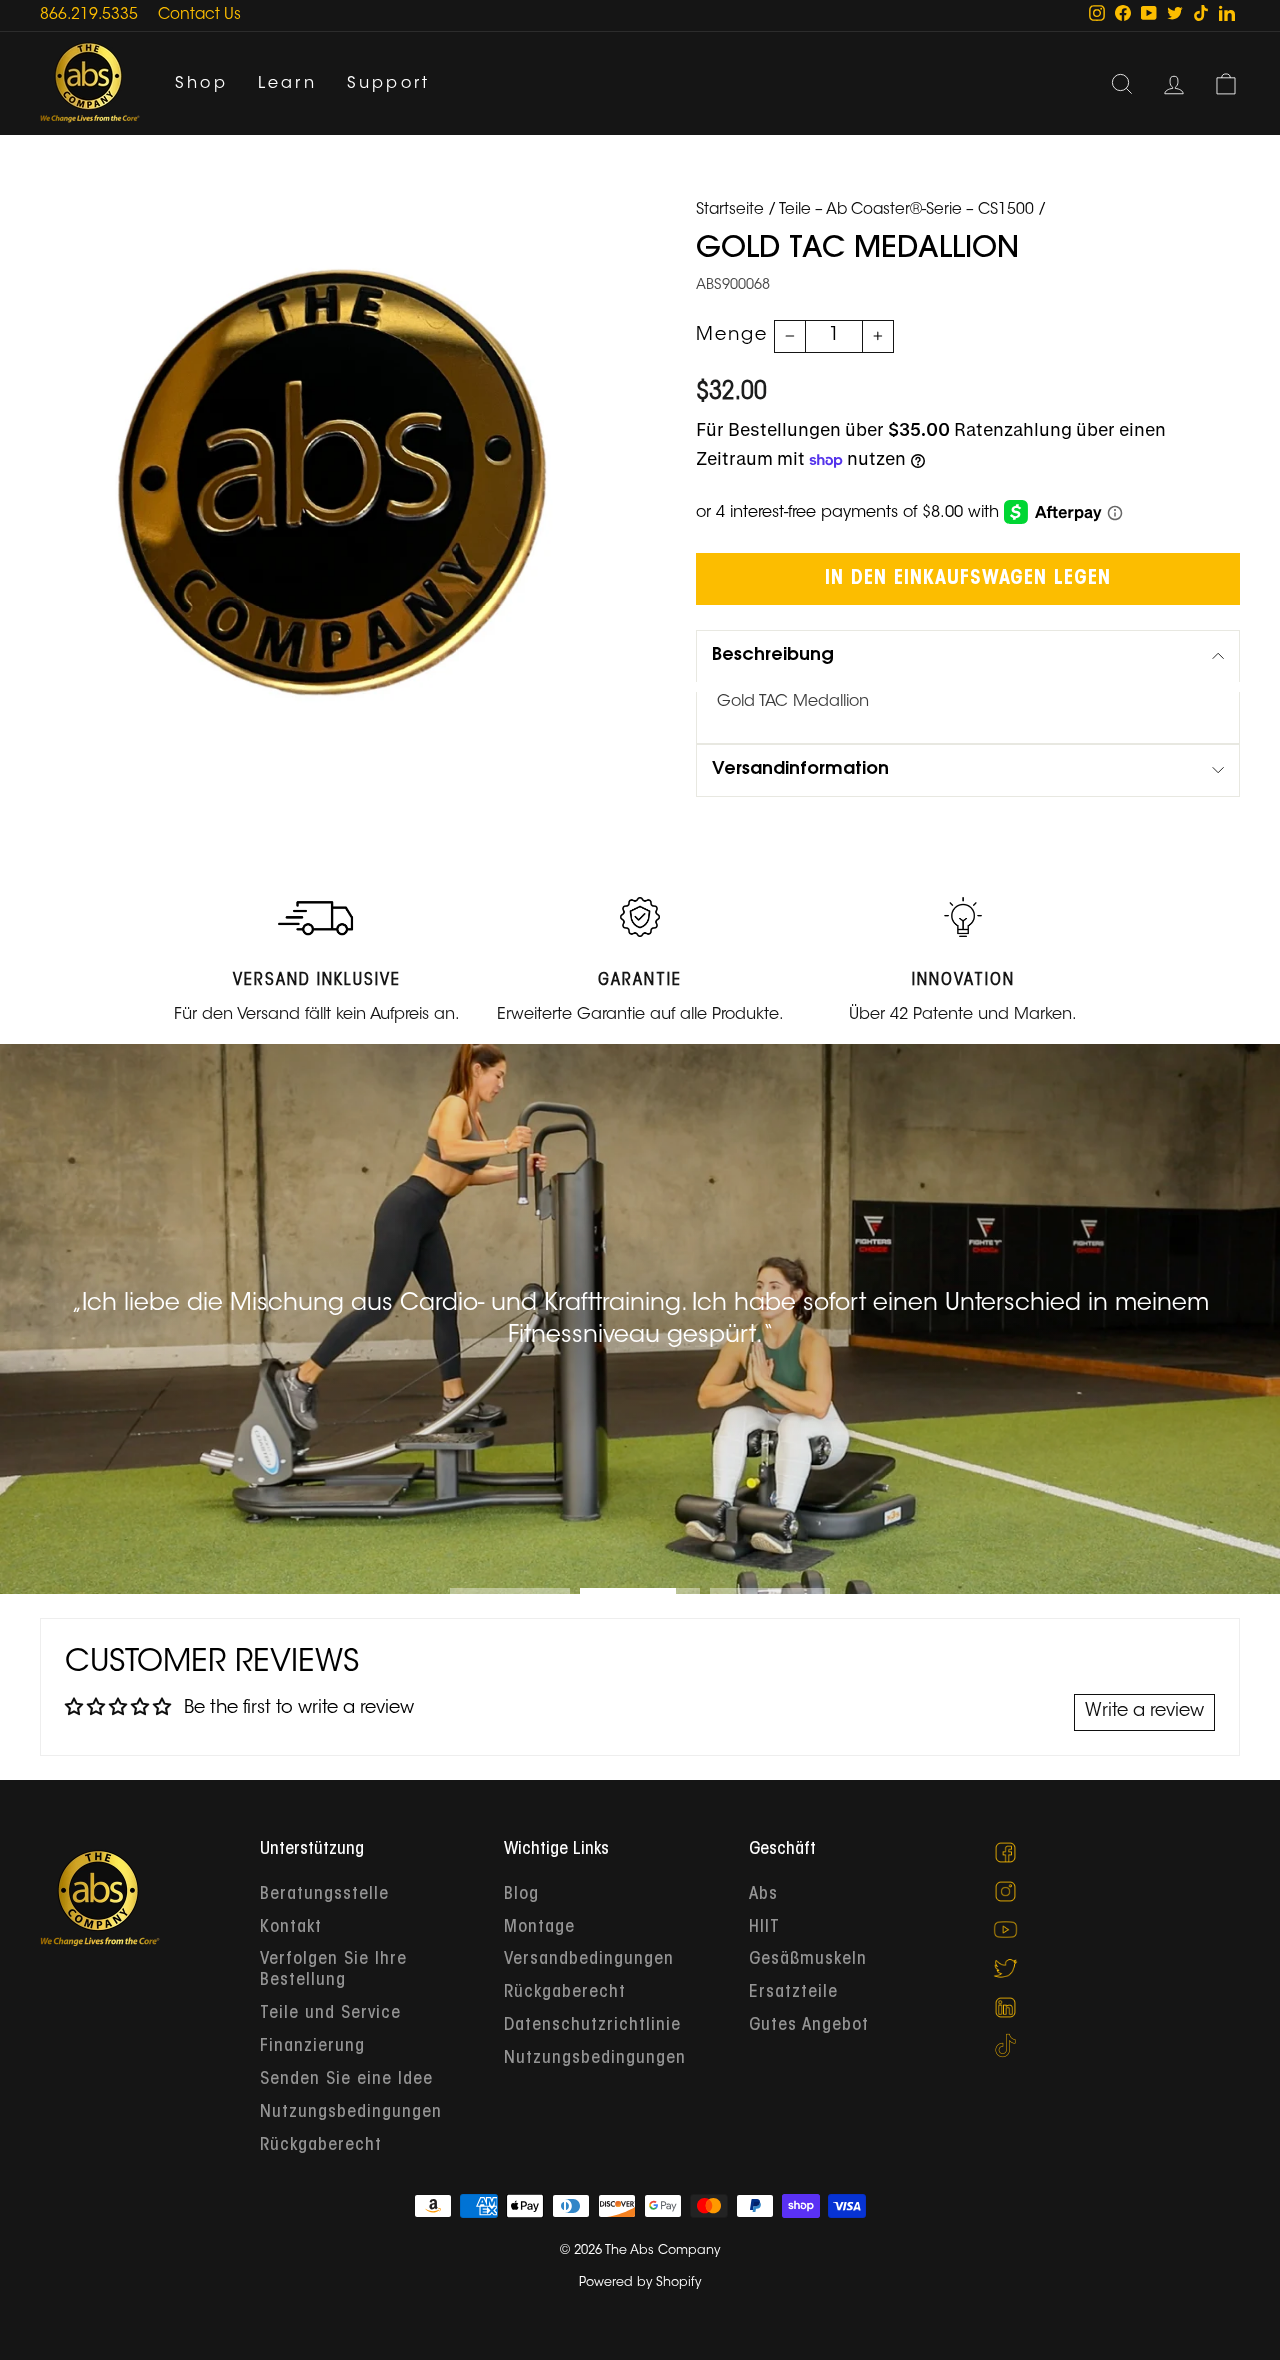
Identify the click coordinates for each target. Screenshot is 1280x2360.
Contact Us (199, 15)
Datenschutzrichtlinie (592, 2026)
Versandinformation (800, 770)
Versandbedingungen (589, 1960)
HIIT (764, 1928)
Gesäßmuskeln (808, 1960)
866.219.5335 (89, 15)
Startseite (730, 210)
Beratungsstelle (324, 1895)
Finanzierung (312, 2047)
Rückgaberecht (321, 2146)
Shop (201, 84)
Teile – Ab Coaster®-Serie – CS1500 (906, 210)
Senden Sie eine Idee (346, 2080)
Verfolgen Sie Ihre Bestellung (333, 1970)
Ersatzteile (793, 1993)
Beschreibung (773, 656)
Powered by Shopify (640, 2283)
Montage (539, 1928)
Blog (521, 1895)
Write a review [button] (1144, 1712)
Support (388, 84)
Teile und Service (330, 2014)
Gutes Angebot (809, 2026)
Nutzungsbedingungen (351, 2113)
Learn (287, 84)
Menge (732, 336)
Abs (763, 1895)
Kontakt (291, 1928)
